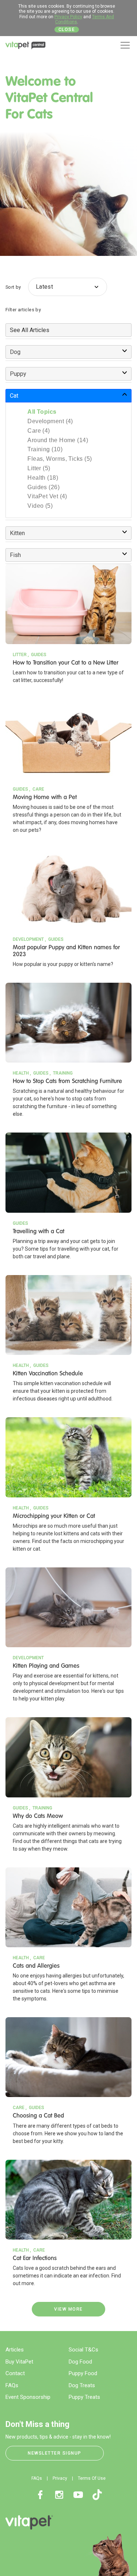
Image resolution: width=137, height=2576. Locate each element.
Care (38, 789)
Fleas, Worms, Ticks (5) (60, 459)
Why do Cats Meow (38, 1816)
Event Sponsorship (28, 2397)
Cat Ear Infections (35, 2258)
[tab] (68, 330)
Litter (20, 655)
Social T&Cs (83, 2350)
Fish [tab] (15, 555)
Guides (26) (43, 487)
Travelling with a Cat (39, 1231)
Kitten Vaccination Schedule (48, 1373)
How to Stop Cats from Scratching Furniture (67, 1081)
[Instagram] (59, 2495)
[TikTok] (97, 2495)
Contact (15, 2373)
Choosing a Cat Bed (38, 2115)
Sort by (13, 287)
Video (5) (40, 506)
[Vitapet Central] (26, 47)
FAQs (12, 2385)
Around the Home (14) (58, 440)
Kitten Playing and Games (46, 1666)
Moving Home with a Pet (45, 797)
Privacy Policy (68, 17)
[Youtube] (78, 2495)
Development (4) (50, 421)
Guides (39, 655)
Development (28, 939)
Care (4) (39, 431)
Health (21, 1073)
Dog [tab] (15, 352)
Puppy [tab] (18, 374)
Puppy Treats (84, 2397)
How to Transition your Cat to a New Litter (66, 662)
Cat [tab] (14, 396)
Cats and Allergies (36, 1966)
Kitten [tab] (17, 533)
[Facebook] (40, 2495)
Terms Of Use (92, 2478)
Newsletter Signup (55, 2453)
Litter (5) (39, 468)
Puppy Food (83, 2373)
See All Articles (30, 330)
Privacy (60, 2478)
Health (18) (43, 478)
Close (67, 30)
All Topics (42, 412)
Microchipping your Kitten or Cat (54, 1516)
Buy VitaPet (19, 2362)
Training (63, 1073)
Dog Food (80, 2362)
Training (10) (45, 449)
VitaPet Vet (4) (47, 496)
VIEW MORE (68, 2309)
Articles (15, 2350)
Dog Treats (82, 2385)
